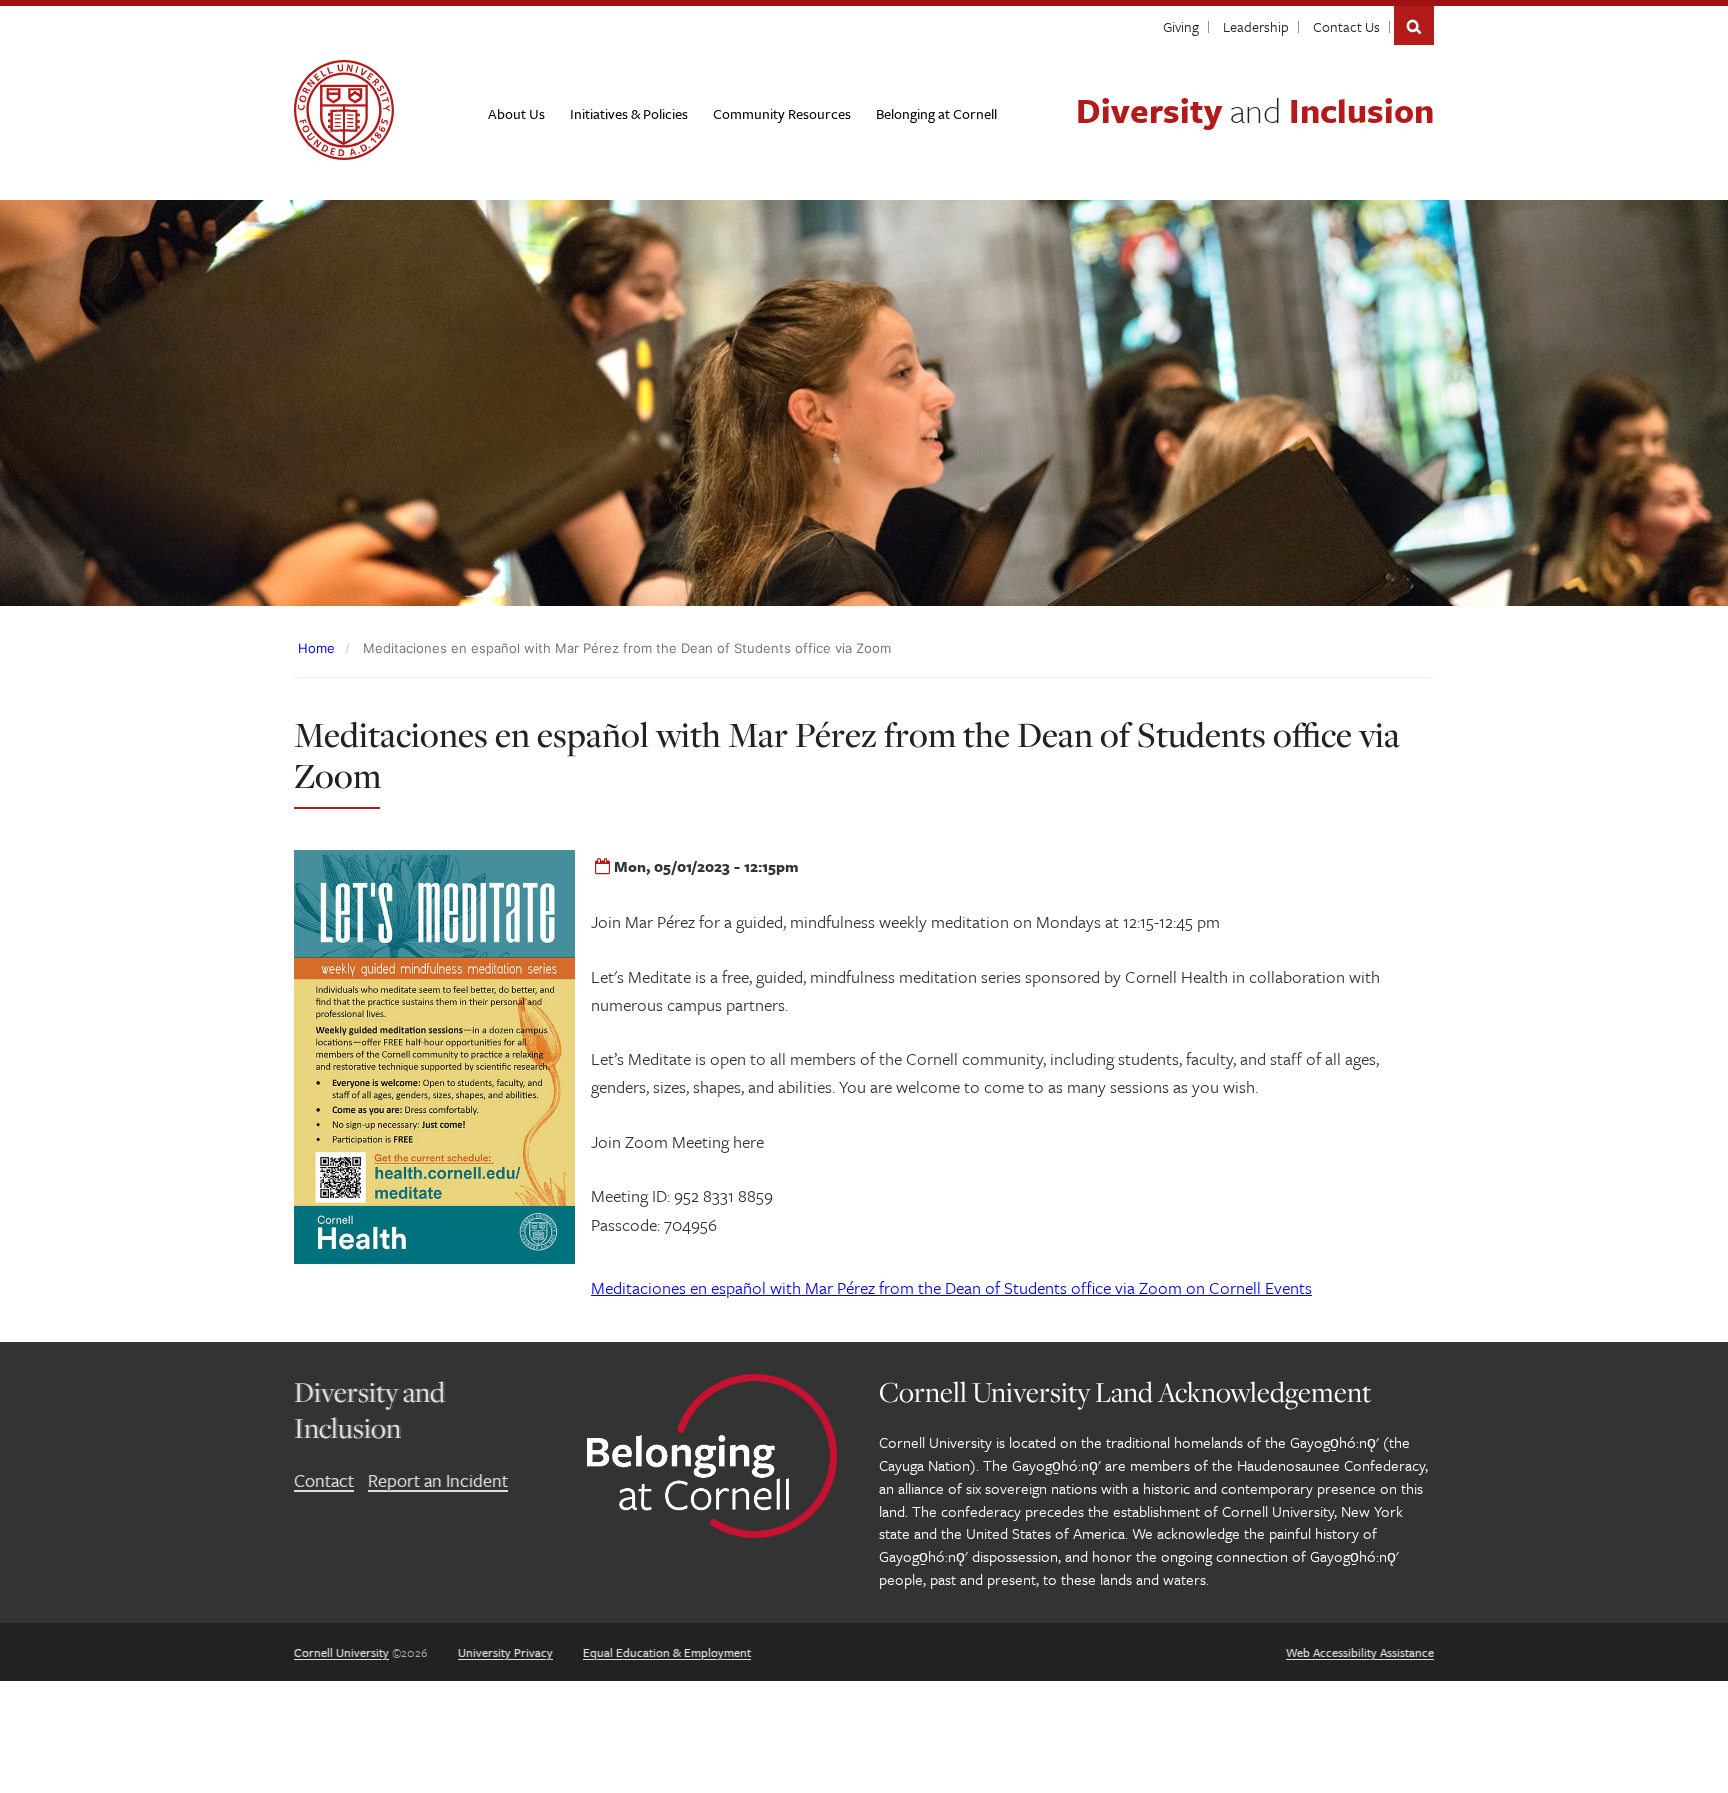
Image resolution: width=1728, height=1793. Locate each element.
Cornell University (341, 1652)
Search (1414, 25)
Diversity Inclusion (1255, 110)
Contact (324, 1480)
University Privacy (505, 1652)
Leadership (1256, 26)
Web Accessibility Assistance (1360, 1652)
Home (316, 648)
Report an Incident (438, 1480)
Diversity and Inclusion (369, 1409)
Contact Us (1346, 26)
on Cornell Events (951, 1287)
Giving (1181, 26)
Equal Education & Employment (667, 1652)
